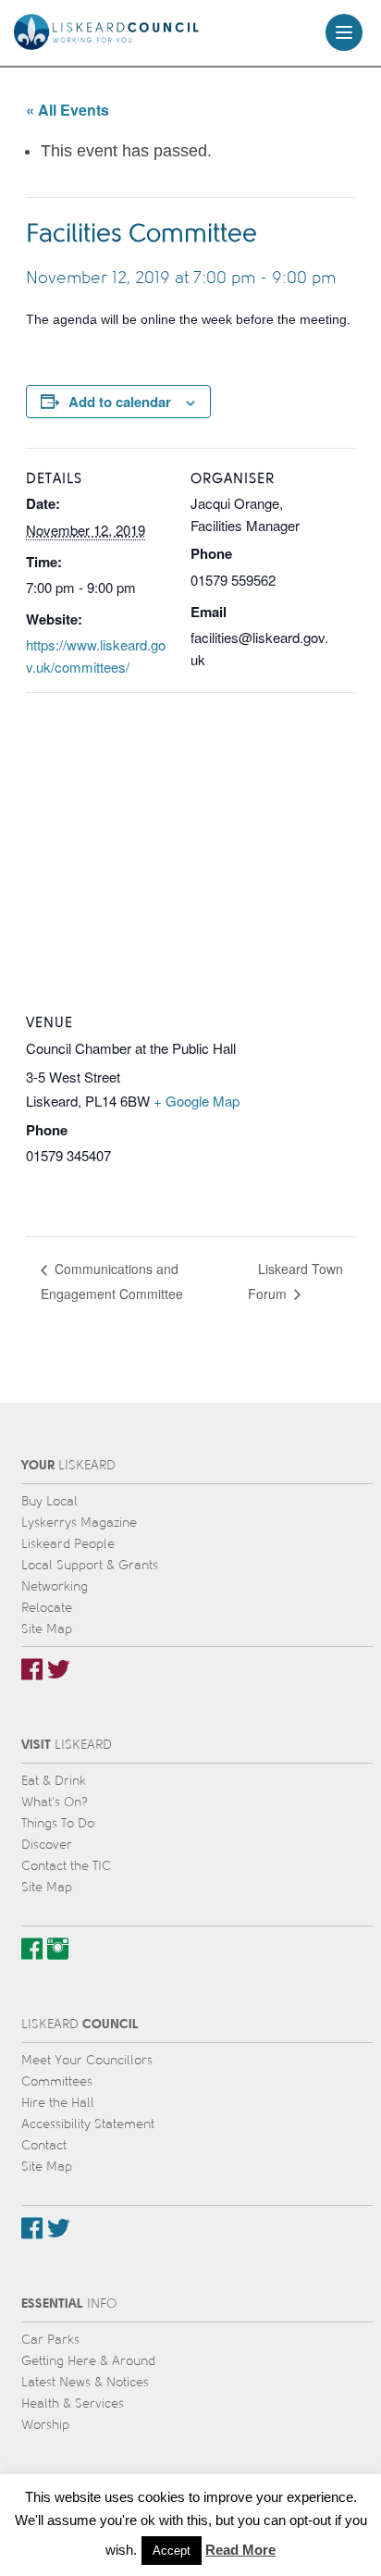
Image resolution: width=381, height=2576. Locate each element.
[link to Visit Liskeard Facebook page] (32, 1949)
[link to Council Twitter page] (59, 2228)
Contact (44, 2145)
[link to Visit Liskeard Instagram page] (58, 1949)
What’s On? (55, 1802)
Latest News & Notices (85, 2382)
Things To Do (58, 1823)
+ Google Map (197, 1101)
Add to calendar (120, 402)
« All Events (68, 110)
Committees (57, 2081)
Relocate (47, 1608)
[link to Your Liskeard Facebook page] (32, 1669)
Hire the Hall (58, 2103)
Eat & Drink (54, 1781)
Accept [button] (172, 2551)
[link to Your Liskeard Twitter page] (59, 1669)
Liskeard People (68, 1544)
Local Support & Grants (90, 1565)
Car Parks (50, 2340)
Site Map (47, 1629)
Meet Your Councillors (87, 2060)
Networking (55, 1586)
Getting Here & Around (88, 2361)
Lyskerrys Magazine (79, 1523)
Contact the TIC (66, 1866)
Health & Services (73, 2403)
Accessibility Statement (88, 2124)
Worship (45, 2425)
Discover (47, 1845)
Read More (240, 2550)
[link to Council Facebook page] (32, 2228)
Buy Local (49, 1501)
